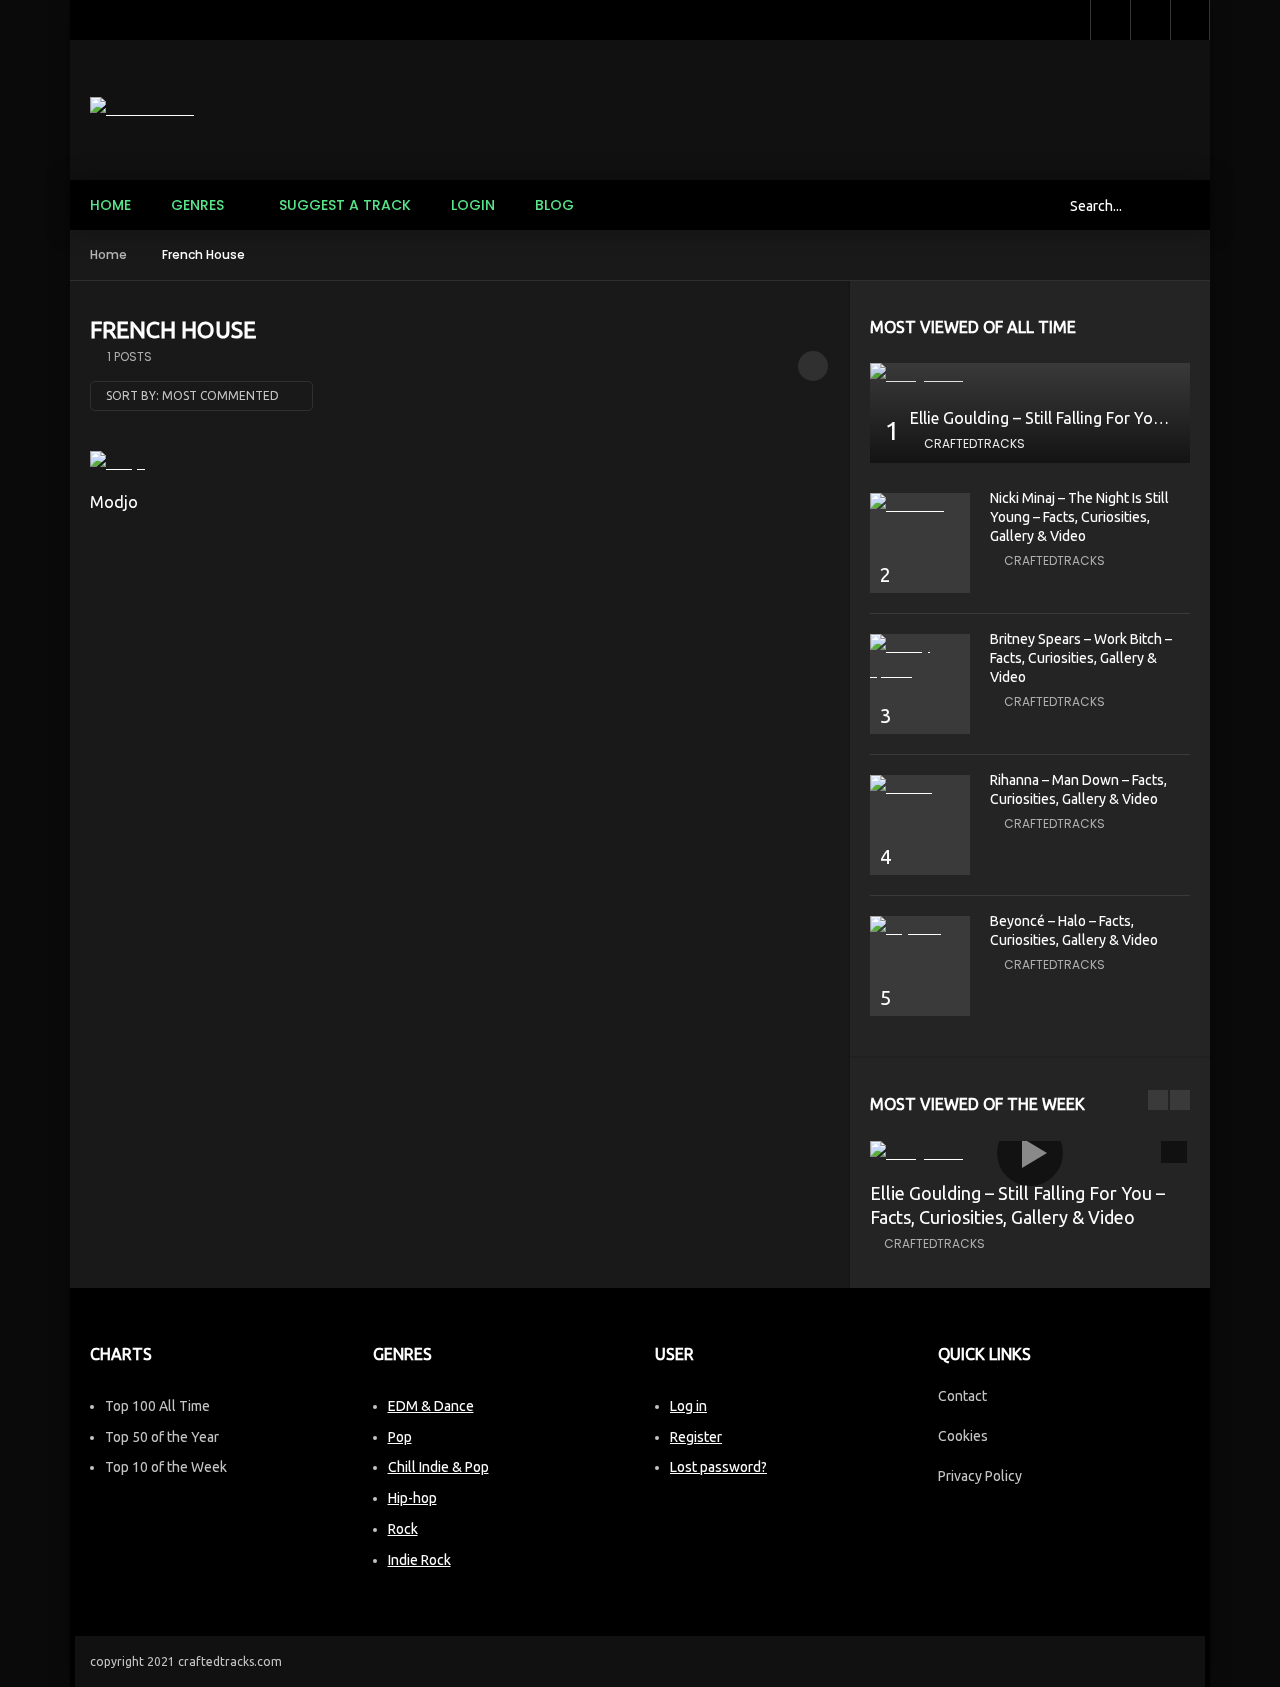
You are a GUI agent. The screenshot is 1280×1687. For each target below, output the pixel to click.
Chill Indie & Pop (438, 1467)
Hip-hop (412, 1498)
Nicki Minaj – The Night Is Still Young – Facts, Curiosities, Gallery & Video (1079, 517)
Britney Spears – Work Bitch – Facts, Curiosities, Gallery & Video (1081, 658)
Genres (197, 205)
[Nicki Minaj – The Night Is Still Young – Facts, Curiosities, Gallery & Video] (920, 505)
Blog (554, 205)
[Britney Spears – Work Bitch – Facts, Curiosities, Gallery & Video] (920, 659)
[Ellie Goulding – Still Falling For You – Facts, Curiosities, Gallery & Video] (1030, 375)
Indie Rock (419, 1560)
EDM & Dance (431, 1406)
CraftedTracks (974, 443)
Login (473, 205)
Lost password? (718, 1467)
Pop (400, 1437)
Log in (688, 1406)
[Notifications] (1150, 20)
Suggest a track (345, 205)
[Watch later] (1110, 20)
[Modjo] (171, 463)
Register (696, 1437)
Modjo (114, 502)
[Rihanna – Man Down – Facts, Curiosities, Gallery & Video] (920, 787)
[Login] (1190, 20)
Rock (403, 1529)
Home (110, 205)
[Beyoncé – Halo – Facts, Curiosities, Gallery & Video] (920, 928)
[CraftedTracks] (142, 109)
